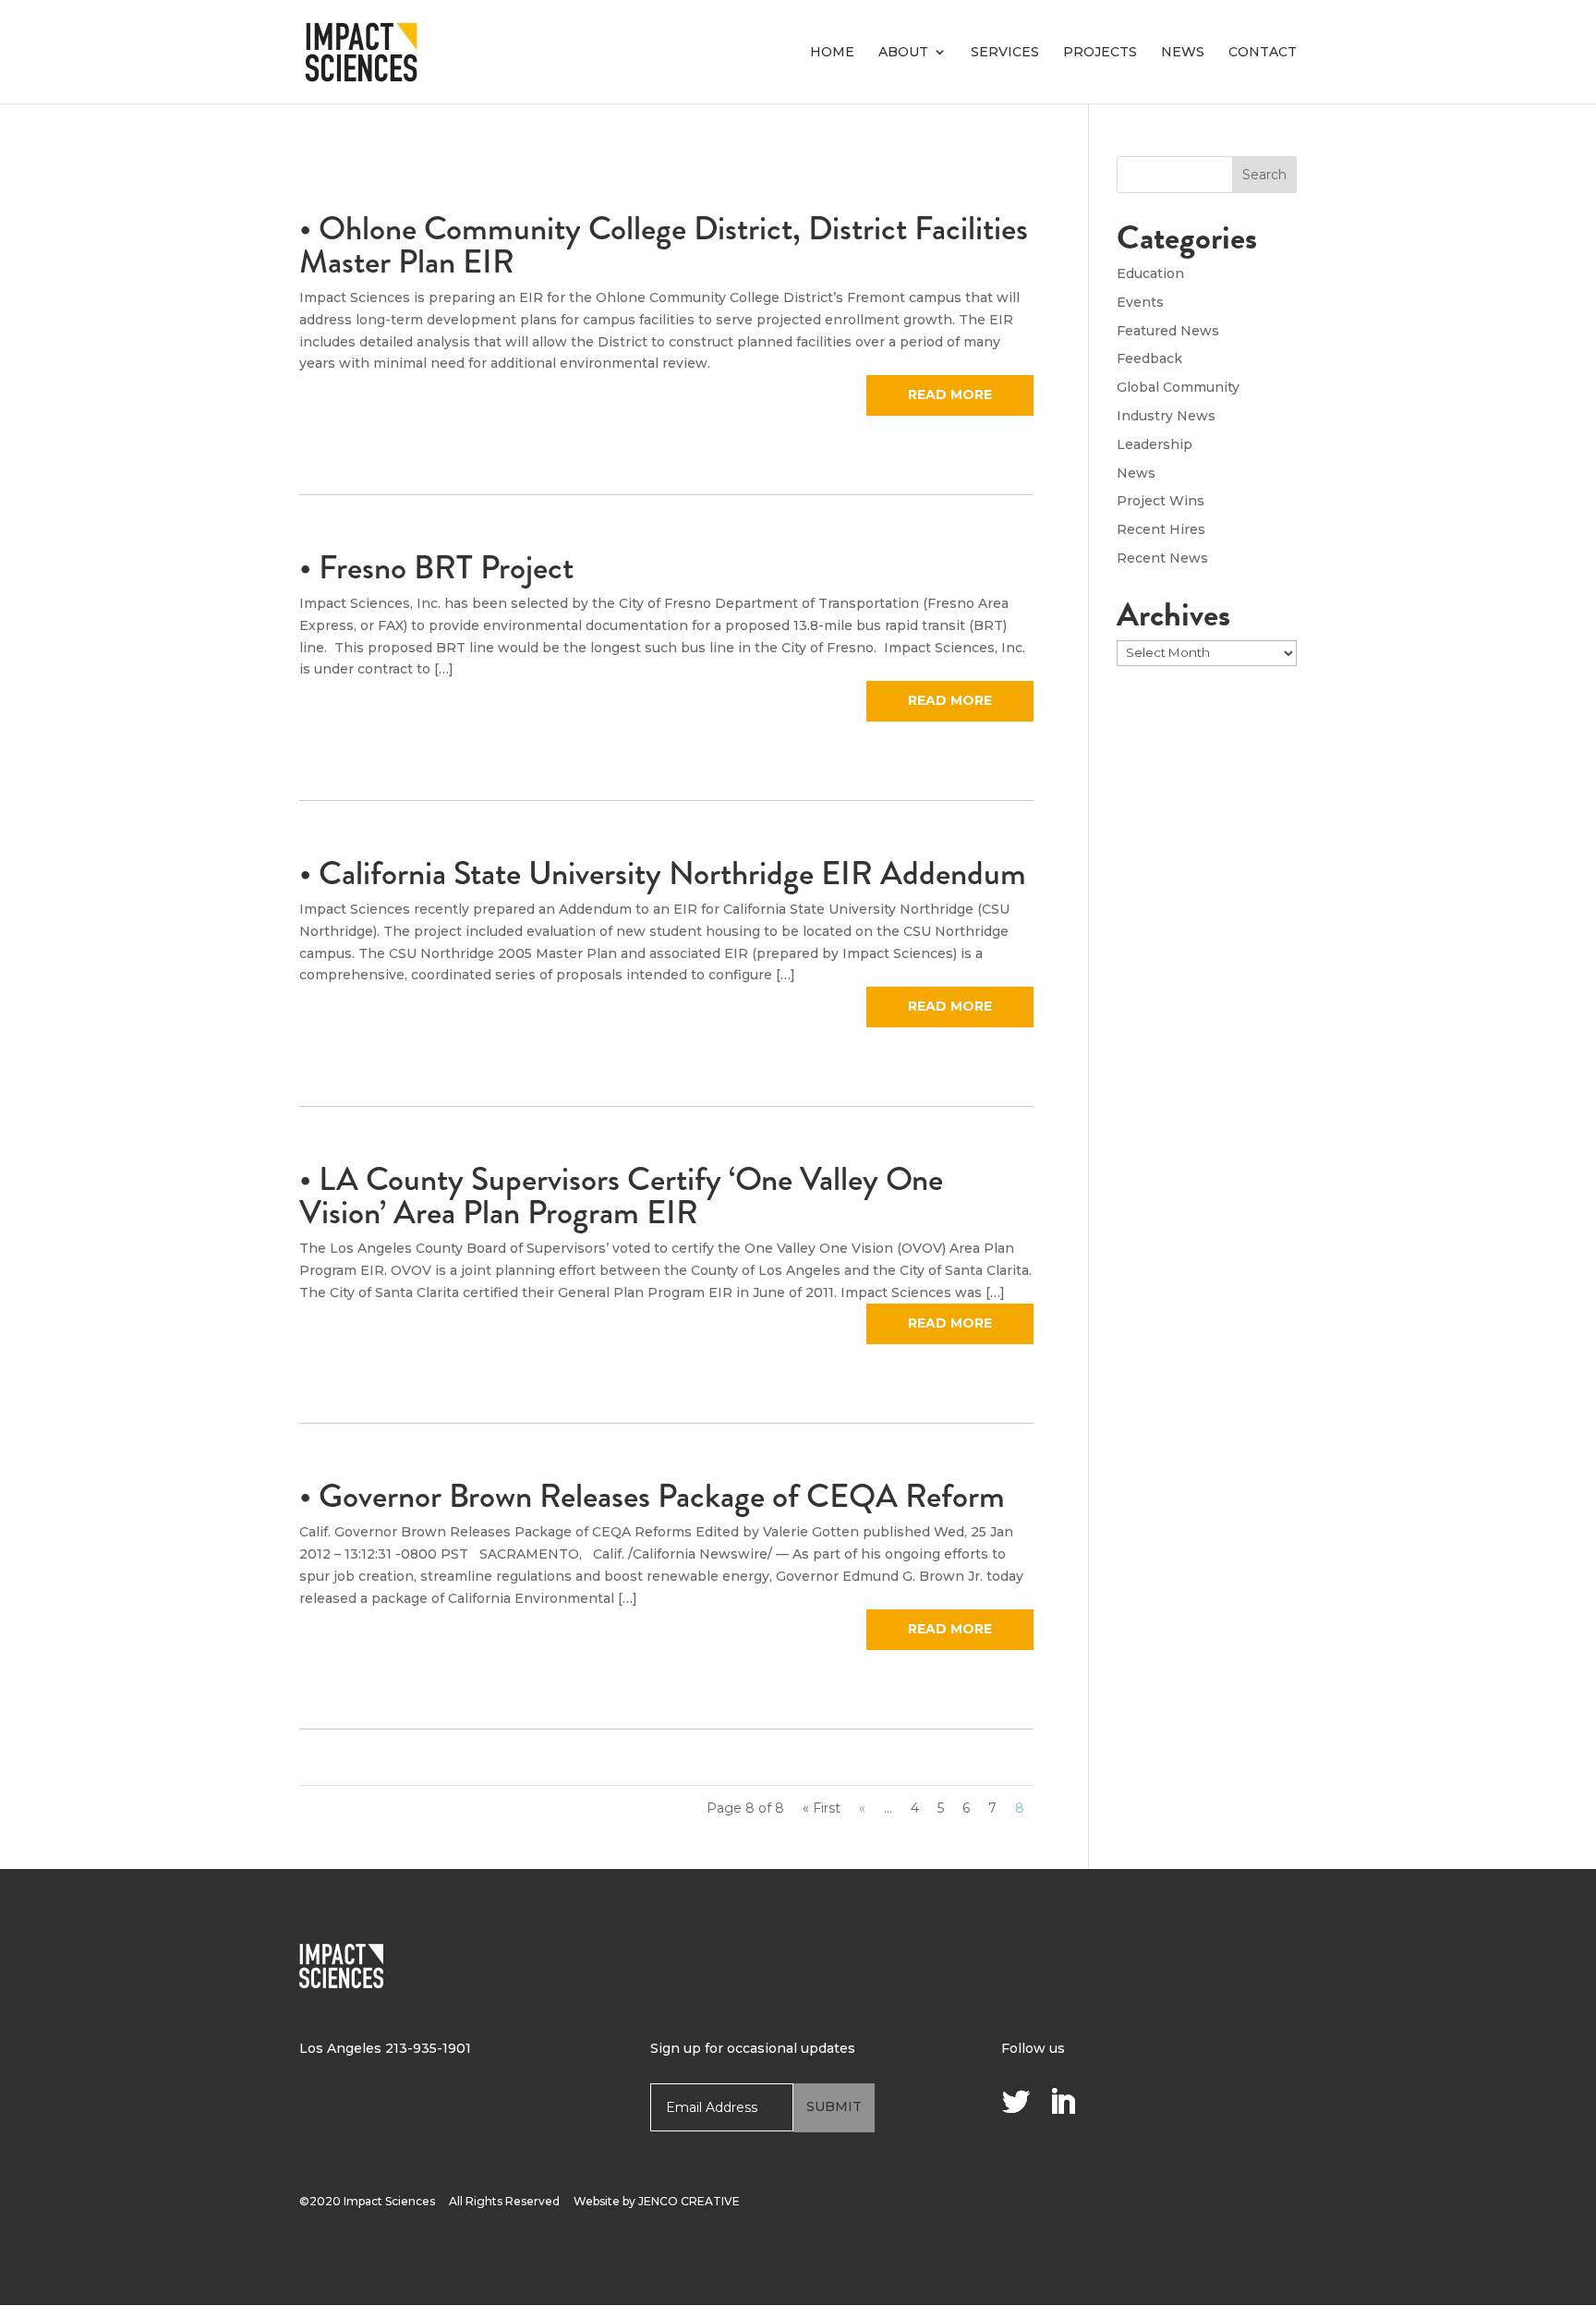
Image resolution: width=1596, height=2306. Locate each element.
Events (1140, 302)
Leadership (1155, 444)
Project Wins (1161, 501)
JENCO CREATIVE (689, 2201)
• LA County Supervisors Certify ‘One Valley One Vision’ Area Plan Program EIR (621, 1195)
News (1183, 53)
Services (1005, 53)
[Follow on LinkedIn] (1062, 2102)
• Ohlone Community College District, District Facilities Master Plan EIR (664, 245)
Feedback (1149, 358)
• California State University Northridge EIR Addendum (663, 873)
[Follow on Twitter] (1016, 2102)
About (903, 53)
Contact (1263, 53)
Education (1150, 273)
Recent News (1162, 558)
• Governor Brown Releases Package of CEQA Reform (652, 1496)
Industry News (1166, 416)
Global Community (1178, 387)
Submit (834, 2106)
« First (822, 1808)
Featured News (1168, 331)
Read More (950, 394)
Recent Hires (1161, 529)
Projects (1100, 53)
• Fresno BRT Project (436, 567)
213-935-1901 (428, 2048)
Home (832, 53)
